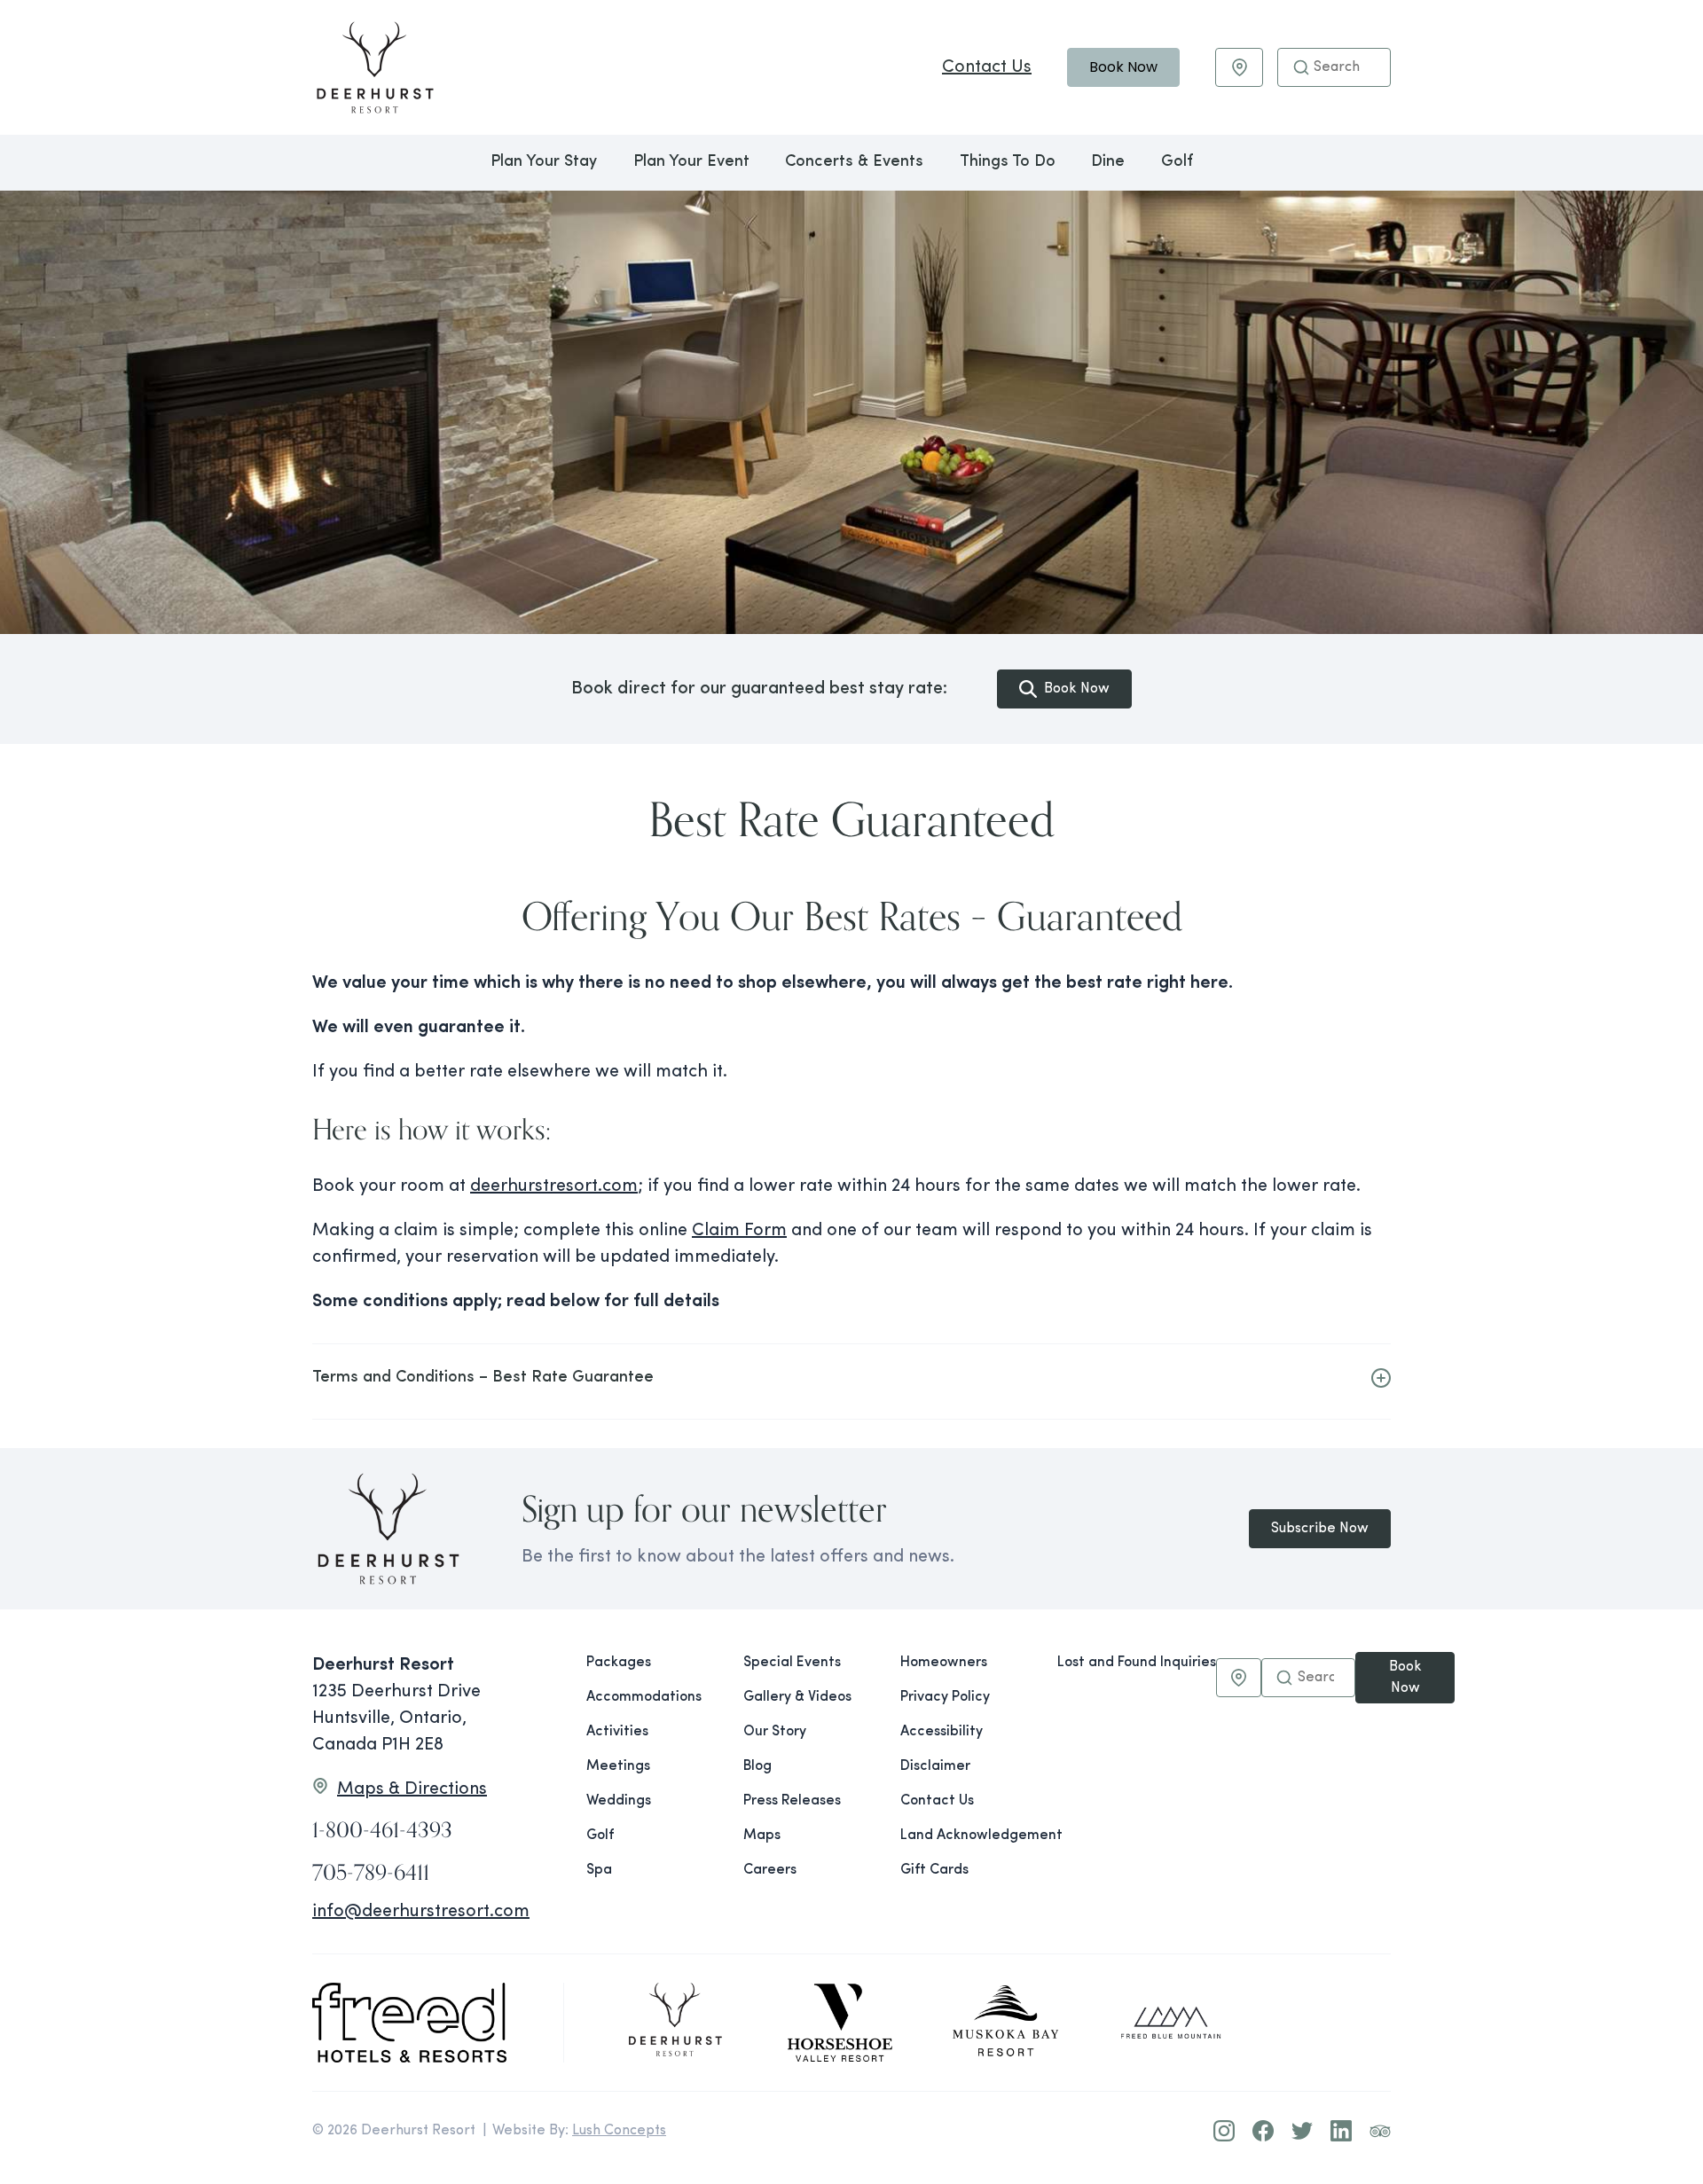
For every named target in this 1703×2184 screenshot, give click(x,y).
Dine (1108, 162)
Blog (757, 1766)
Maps (762, 1836)
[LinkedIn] (1341, 2131)
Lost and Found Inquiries (1137, 1663)
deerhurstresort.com (554, 1186)
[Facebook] (1263, 2131)
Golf (1177, 162)
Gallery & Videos (797, 1697)
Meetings (618, 1766)
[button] (1301, 67)
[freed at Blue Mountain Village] (1171, 2023)
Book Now (1123, 67)
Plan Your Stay (544, 162)
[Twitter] (1302, 2131)
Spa (599, 1870)
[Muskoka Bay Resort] (1006, 2023)
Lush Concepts (619, 2131)
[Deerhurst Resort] (675, 2023)
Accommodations (644, 1697)
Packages (619, 1663)
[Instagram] (1224, 2131)
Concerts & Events (854, 162)
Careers (770, 1870)
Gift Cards (934, 1870)
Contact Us (987, 67)
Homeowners (944, 1663)
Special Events (792, 1663)
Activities (617, 1732)
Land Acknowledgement (965, 1836)
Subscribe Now (1320, 1529)
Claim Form (739, 1231)
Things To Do (1008, 162)
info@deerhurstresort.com (421, 1912)
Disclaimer (935, 1766)
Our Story (775, 1732)
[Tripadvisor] (1380, 2131)
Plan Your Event (691, 162)
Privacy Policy (945, 1697)
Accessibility (942, 1732)
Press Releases (792, 1801)
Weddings (619, 1801)
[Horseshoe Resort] (840, 2023)
